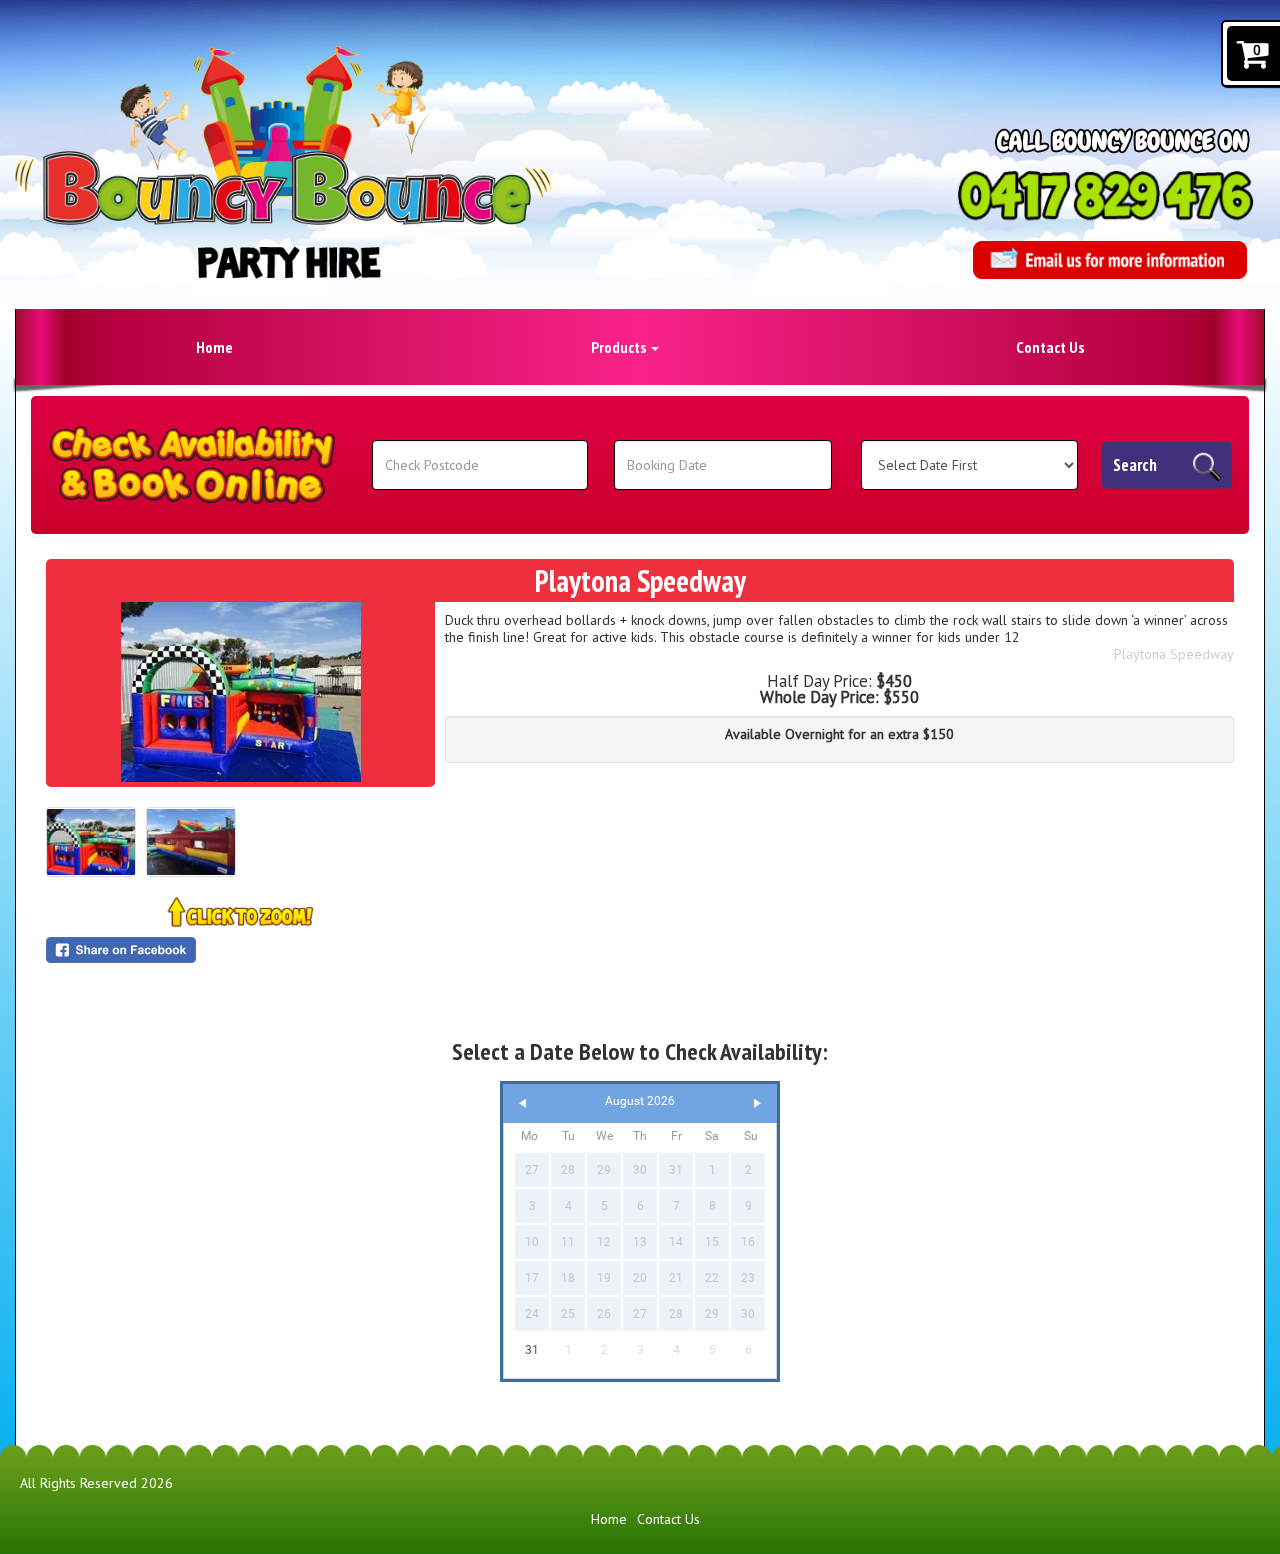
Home (214, 347)
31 (532, 1350)
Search (1135, 465)
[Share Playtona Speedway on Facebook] (240, 950)
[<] (523, 1103)
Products (620, 347)
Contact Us (1050, 347)
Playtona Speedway (1174, 654)
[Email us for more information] (1110, 259)
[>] (757, 1103)
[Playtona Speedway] (240, 692)
